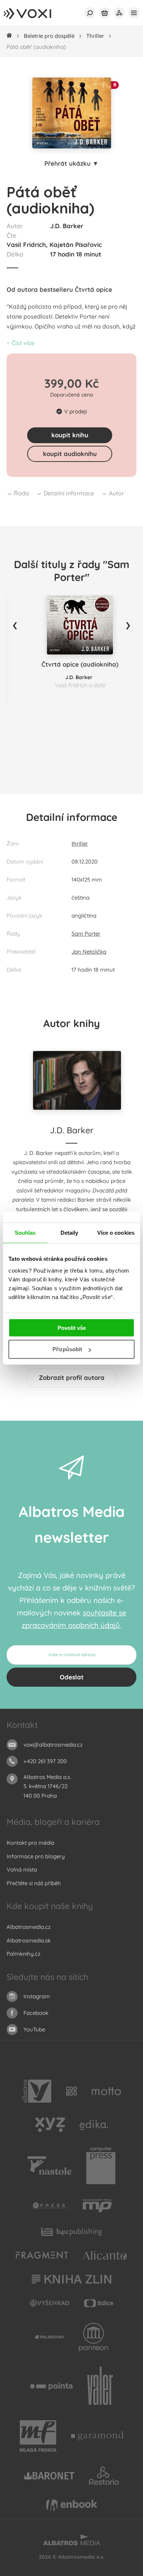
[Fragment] (42, 2255)
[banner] (35, 14)
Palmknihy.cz (23, 1954)
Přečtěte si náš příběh (34, 1883)
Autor (116, 493)
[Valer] (100, 2386)
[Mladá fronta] (38, 2436)
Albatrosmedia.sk (29, 1940)
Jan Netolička (89, 952)
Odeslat (72, 1677)
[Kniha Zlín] (71, 2279)
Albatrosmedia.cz (29, 1927)
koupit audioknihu (70, 454)
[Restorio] (104, 2476)
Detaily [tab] (69, 1233)
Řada (21, 493)
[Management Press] (97, 2206)
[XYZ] (50, 2125)
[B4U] (72, 2231)
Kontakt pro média (30, 1843)
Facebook (36, 2013)
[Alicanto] (105, 2255)
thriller (80, 844)
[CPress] (49, 2206)
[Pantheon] (93, 2337)
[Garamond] (97, 2436)
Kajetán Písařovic (76, 245)
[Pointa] (52, 2386)
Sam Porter (86, 934)
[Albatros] (37, 2091)
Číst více (23, 343)
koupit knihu (70, 435)
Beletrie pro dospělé (49, 36)
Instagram (37, 1996)
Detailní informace (69, 493)
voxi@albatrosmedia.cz (53, 1745)
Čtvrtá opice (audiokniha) (80, 664)
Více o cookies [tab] (116, 1233)
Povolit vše (72, 1328)
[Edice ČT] (99, 2303)
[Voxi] (49, 2337)
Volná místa (22, 1870)
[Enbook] (71, 2505)
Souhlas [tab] (25, 1233)
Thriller (95, 36)
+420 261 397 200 (45, 1761)
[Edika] (94, 2125)
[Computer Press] (101, 2166)
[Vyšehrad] (50, 2303)
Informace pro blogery (36, 1856)
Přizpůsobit (67, 1349)
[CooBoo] (72, 2091)
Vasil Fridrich (26, 245)
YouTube (34, 2029)
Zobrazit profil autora (72, 1377)
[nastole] (49, 2166)
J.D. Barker (67, 226)
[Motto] (106, 2091)
